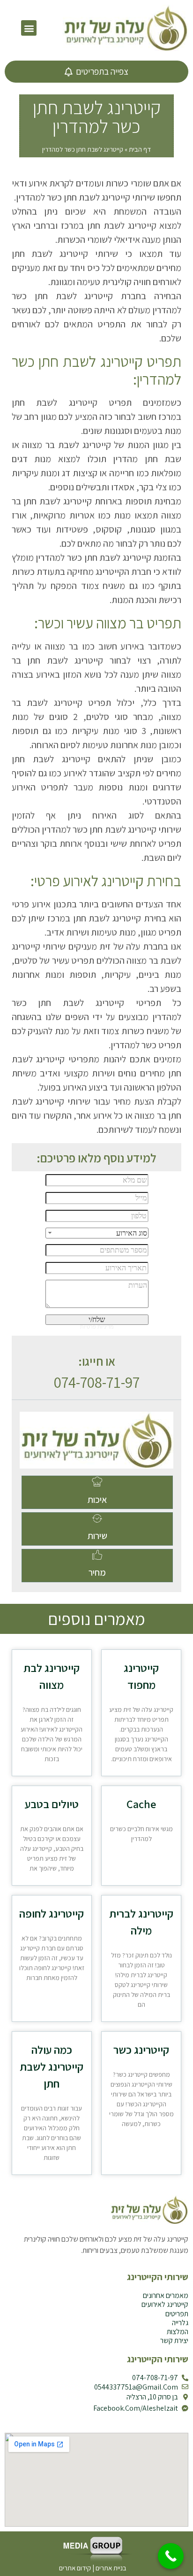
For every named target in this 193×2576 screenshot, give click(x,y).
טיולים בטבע (52, 1804)
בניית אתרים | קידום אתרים (93, 2568)
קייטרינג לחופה (52, 1913)
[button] (29, 28)
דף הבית (140, 149)
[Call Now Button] (171, 2556)
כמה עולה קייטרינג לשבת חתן (52, 2066)
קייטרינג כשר (141, 2050)
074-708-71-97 (97, 1382)
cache (141, 1804)
